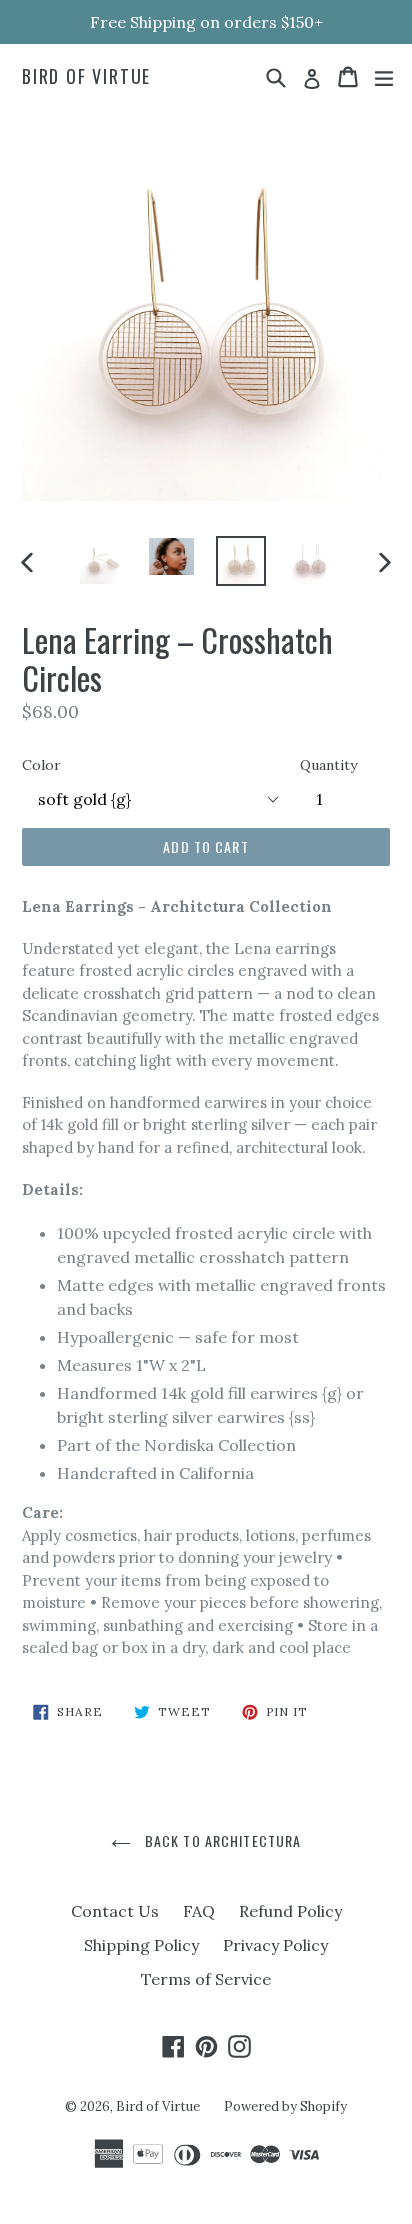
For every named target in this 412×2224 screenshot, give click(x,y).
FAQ (199, 1911)
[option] (102, 561)
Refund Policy (290, 1911)
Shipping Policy (141, 1945)
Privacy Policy (275, 1945)
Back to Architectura (221, 1840)
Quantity (328, 765)
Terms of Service (206, 1979)
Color (41, 765)
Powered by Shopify (285, 2106)
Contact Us (115, 1911)
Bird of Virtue (86, 77)
